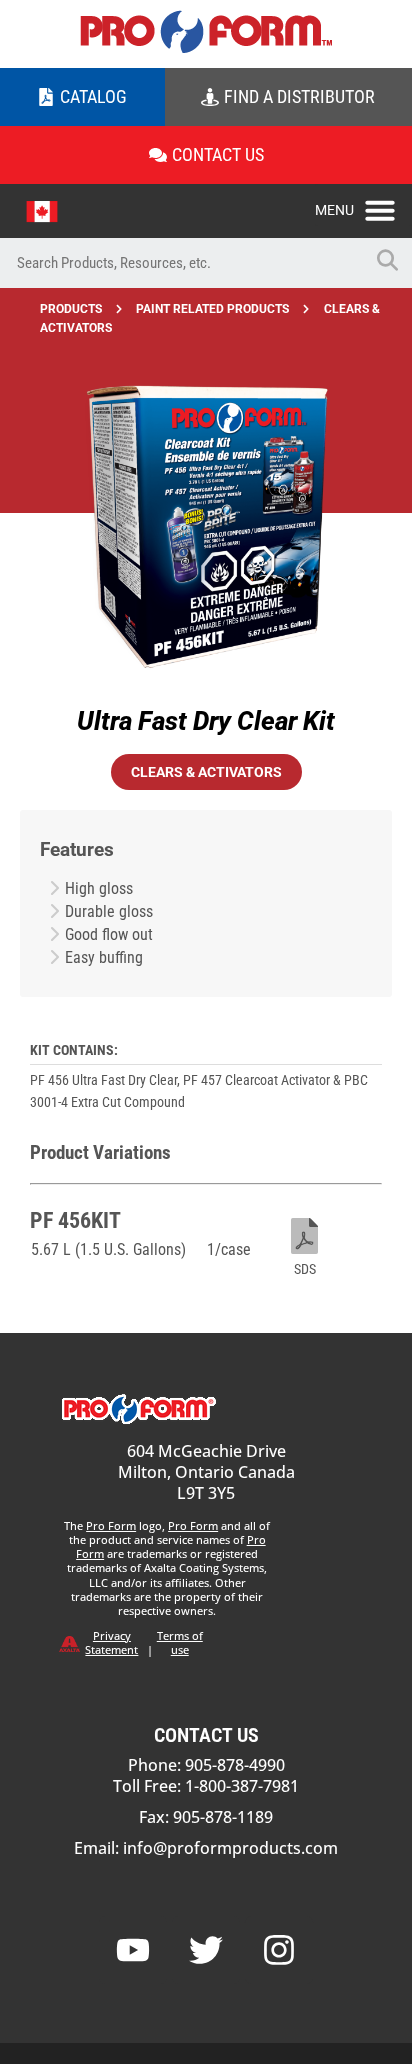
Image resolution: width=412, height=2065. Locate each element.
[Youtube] (133, 1950)
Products (71, 309)
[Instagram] (279, 1950)
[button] (363, 205)
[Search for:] (181, 263)
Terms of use (180, 1642)
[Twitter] (206, 1950)
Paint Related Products (212, 309)
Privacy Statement (111, 1642)
